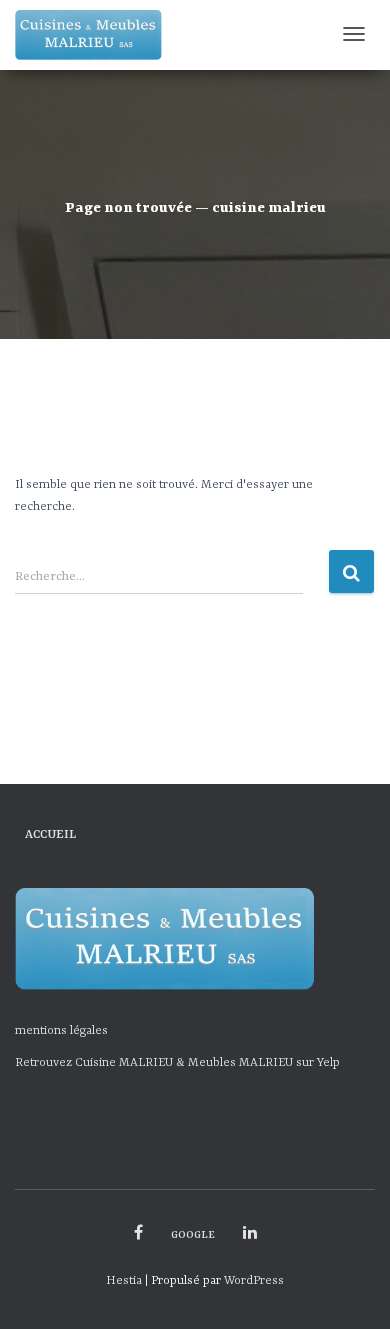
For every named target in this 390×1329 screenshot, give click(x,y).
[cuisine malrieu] (88, 35)
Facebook (138, 1233)
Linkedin (250, 1233)
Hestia (124, 1281)
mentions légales (61, 1031)
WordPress (254, 1281)
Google (193, 1235)
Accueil (50, 835)
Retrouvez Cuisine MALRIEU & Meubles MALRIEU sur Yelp (177, 1063)
